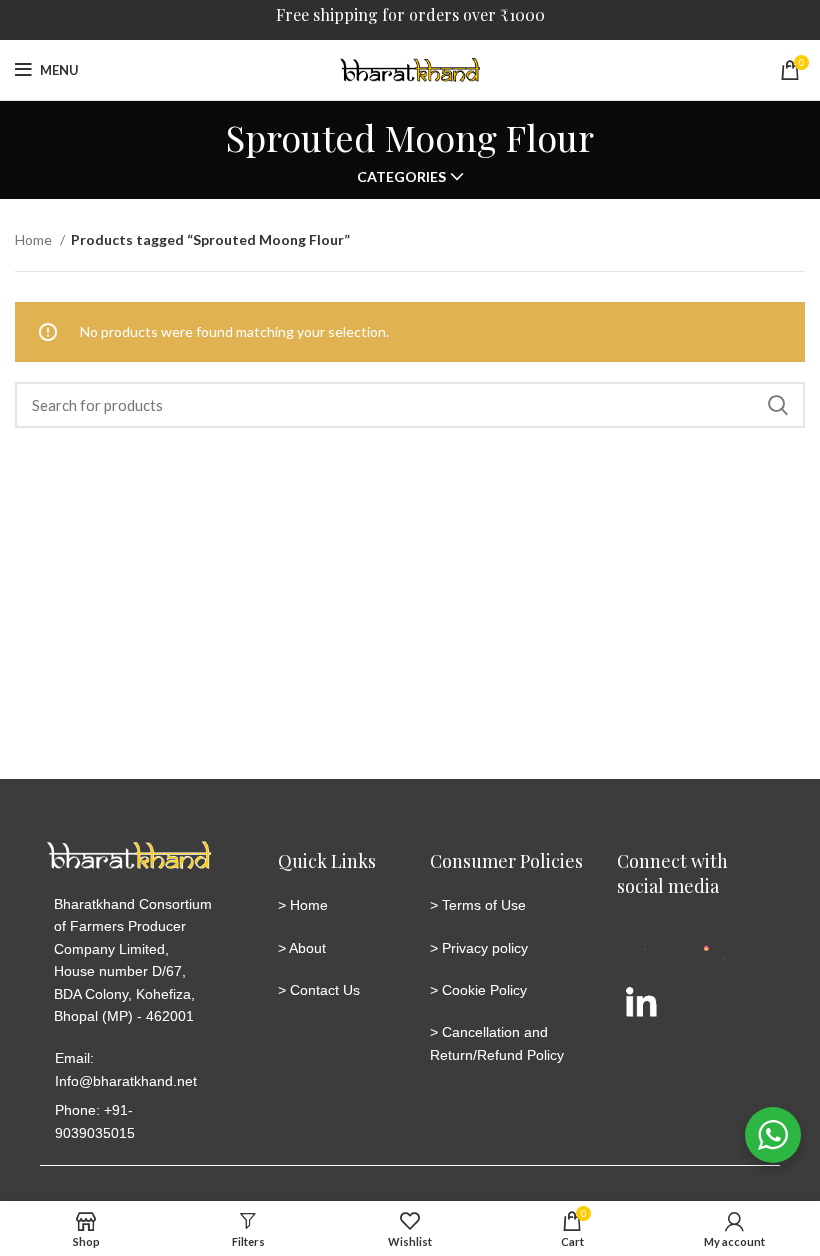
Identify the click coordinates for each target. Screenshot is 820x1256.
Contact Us (325, 990)
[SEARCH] (778, 405)
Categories (401, 177)
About (307, 948)
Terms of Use (484, 905)
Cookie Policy (484, 990)
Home (35, 239)
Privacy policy (485, 948)
